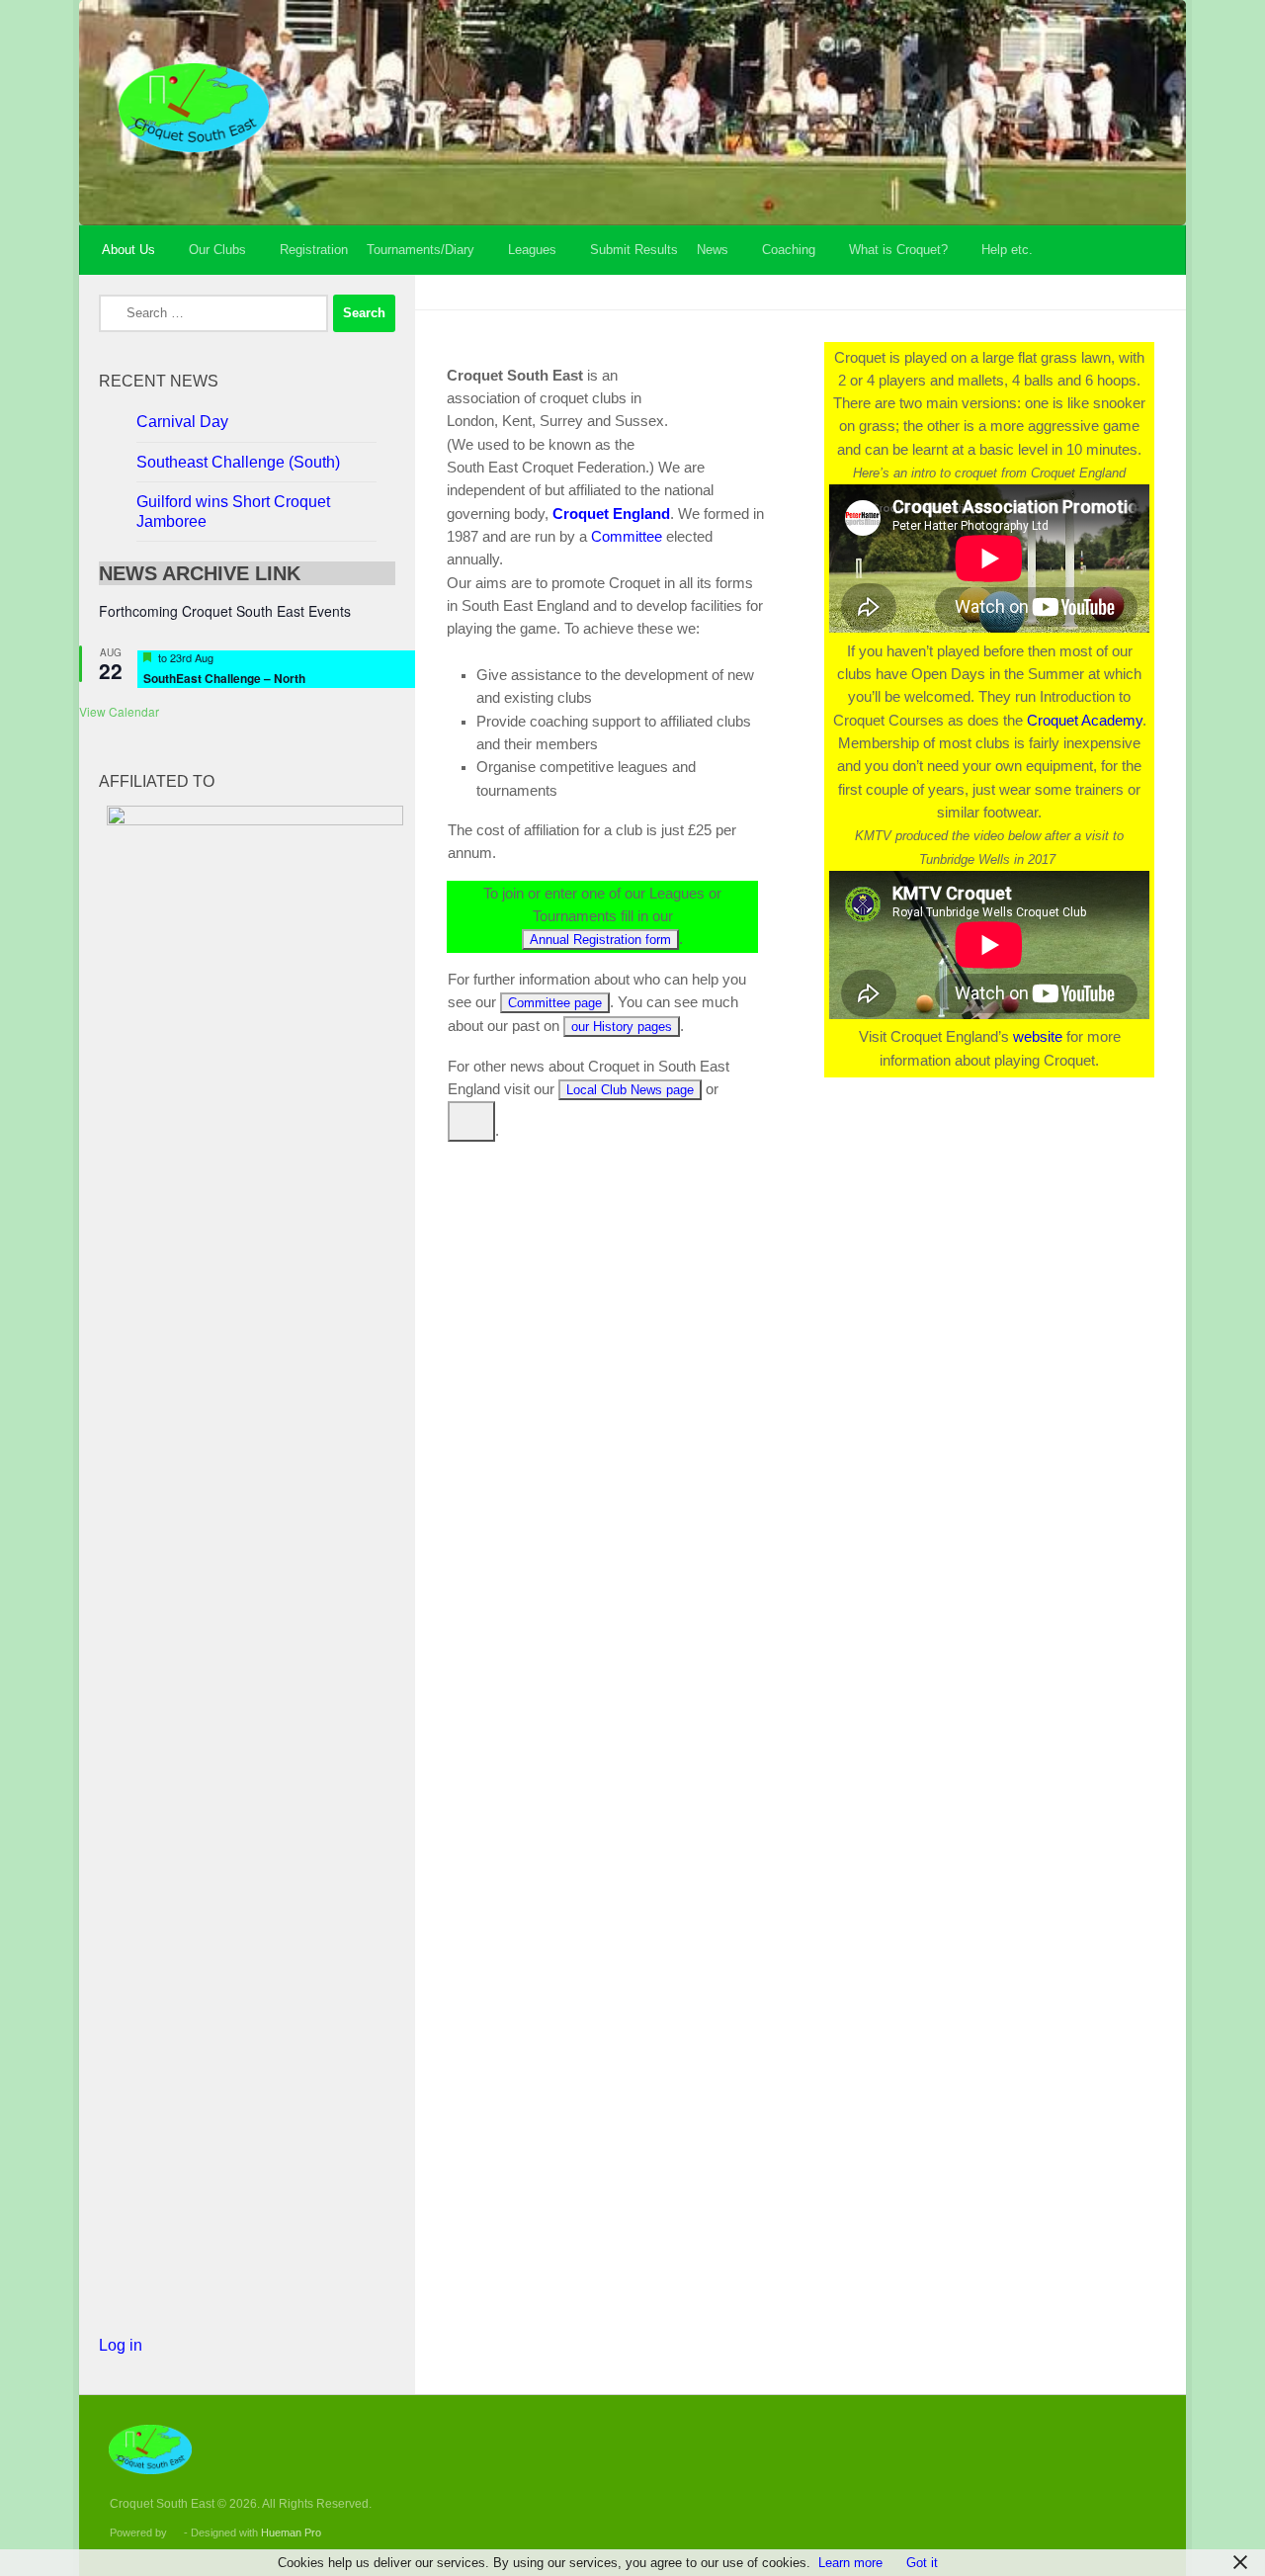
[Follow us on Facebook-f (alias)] (1088, 2461)
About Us (128, 250)
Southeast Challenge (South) (238, 462)
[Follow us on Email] (1124, 2461)
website (1038, 1037)
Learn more (850, 2563)
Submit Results (634, 250)
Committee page (555, 1003)
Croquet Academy (1085, 721)
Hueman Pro (291, 2533)
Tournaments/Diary (421, 250)
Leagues (532, 250)
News (713, 250)
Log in (121, 2345)
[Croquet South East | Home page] (194, 108)
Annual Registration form (600, 940)
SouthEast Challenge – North (224, 678)
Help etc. (1007, 250)
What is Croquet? (898, 250)
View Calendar (119, 711)
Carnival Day (182, 422)
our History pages (622, 1027)
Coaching (789, 250)
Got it (922, 2563)
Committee (627, 537)
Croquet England (611, 514)
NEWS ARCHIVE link (200, 573)
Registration (314, 250)
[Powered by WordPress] (175, 2533)
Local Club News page (630, 1090)
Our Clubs (217, 250)
